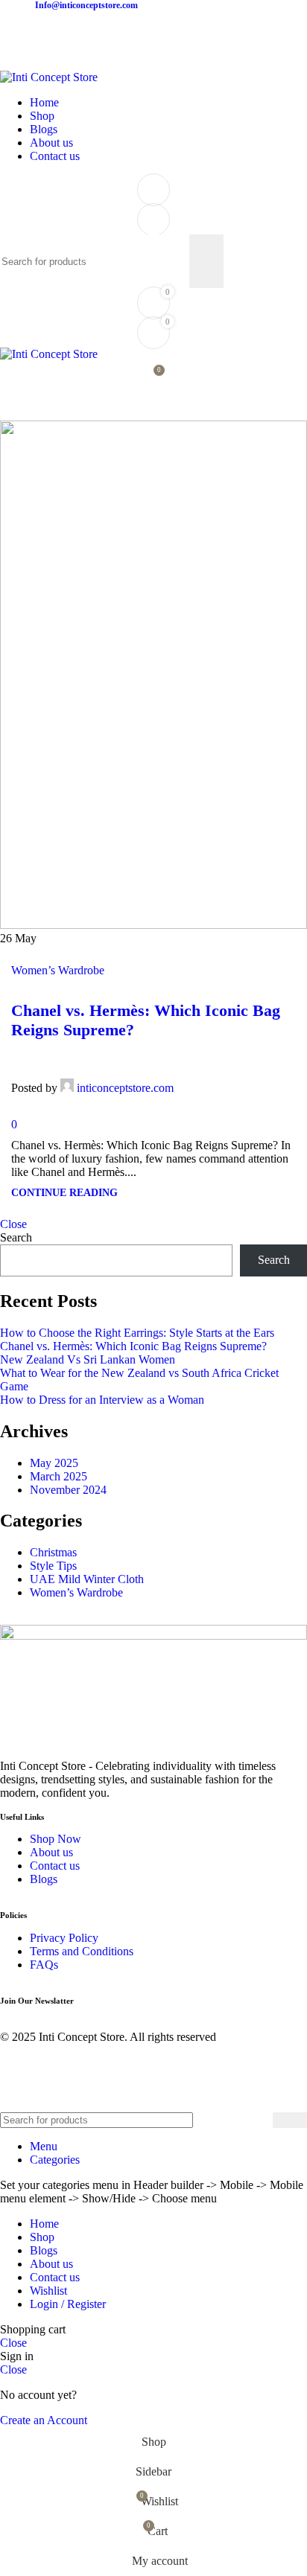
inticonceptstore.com (125, 1088)
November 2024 (68, 1490)
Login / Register (68, 2304)
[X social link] (211, 1077)
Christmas (53, 1552)
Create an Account (44, 2420)
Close (13, 1224)
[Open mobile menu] (153, 406)
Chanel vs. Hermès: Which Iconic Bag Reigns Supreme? (133, 1346)
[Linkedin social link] (262, 1077)
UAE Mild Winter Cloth (87, 1579)
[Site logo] (49, 77)
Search (16, 1237)
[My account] (153, 190)
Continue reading (64, 1192)
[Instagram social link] (16, 31)
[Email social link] (228, 1077)
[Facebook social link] (193, 1077)
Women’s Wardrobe (58, 970)
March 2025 (58, 1476)
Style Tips (53, 1566)
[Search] (153, 220)
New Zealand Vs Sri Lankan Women (88, 1359)
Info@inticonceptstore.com (86, 5)
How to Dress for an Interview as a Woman (102, 1400)
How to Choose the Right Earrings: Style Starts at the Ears (137, 1333)
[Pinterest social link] (245, 1077)
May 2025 (54, 1463)
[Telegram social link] (279, 1077)
